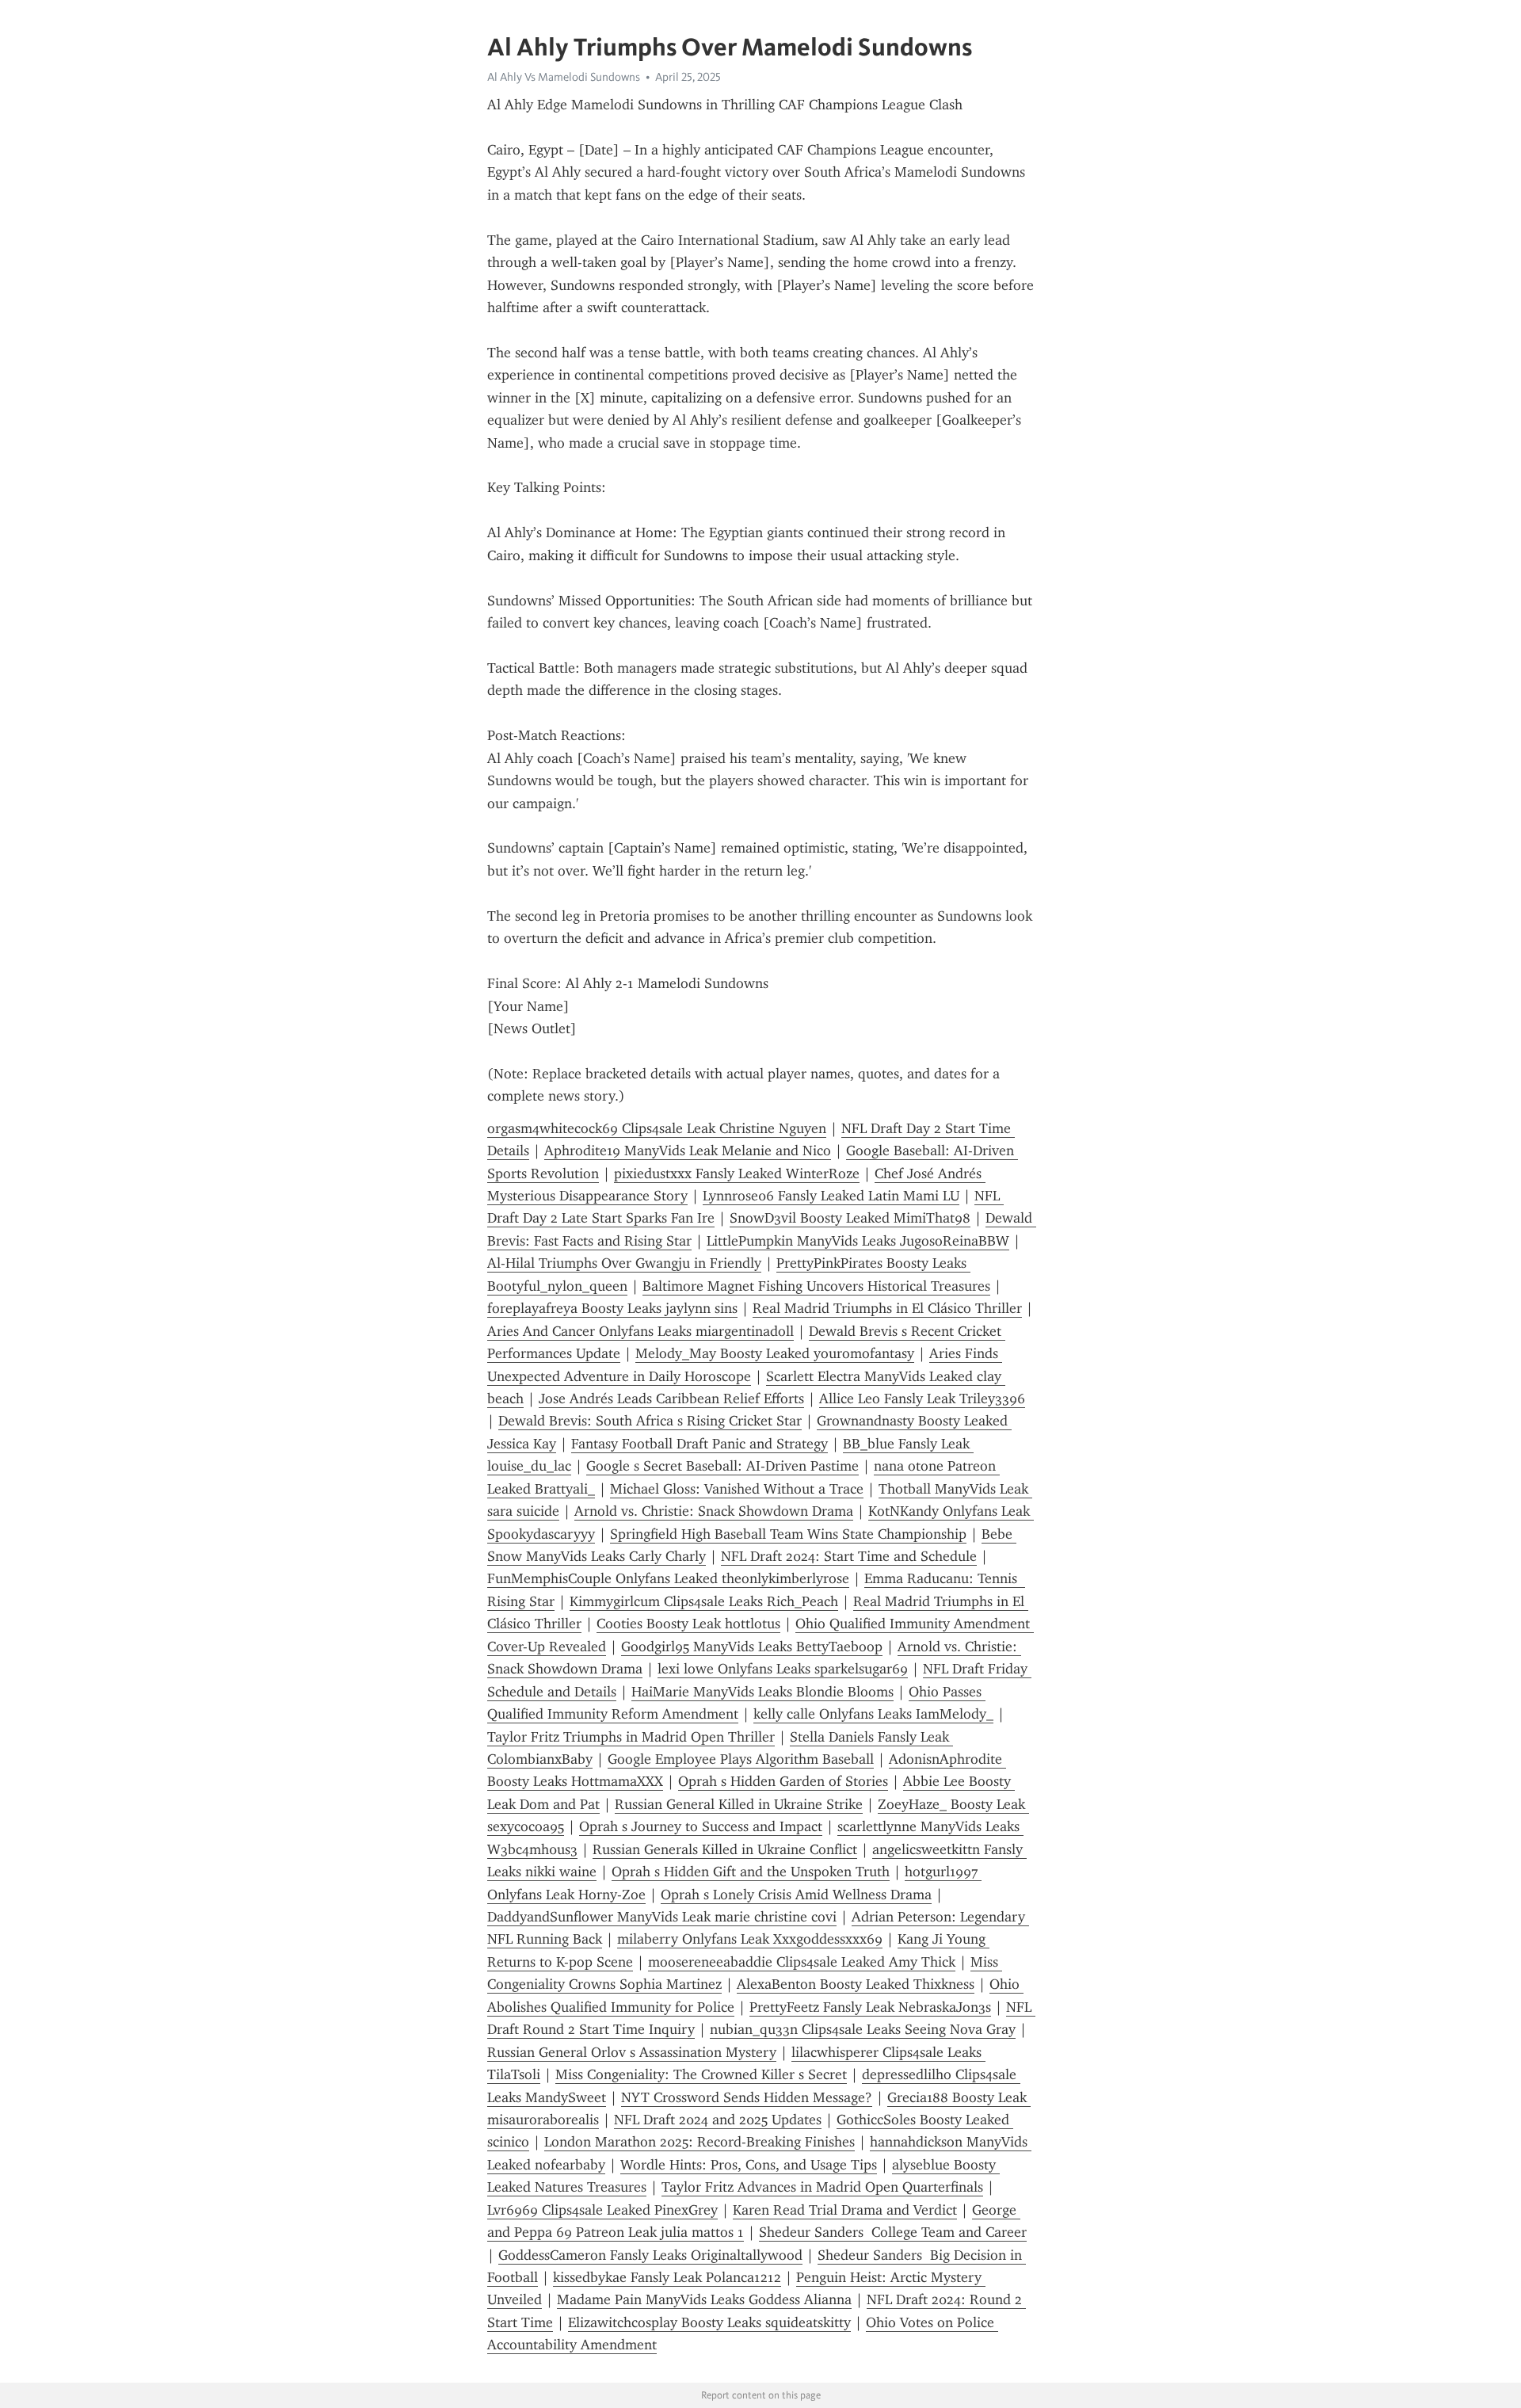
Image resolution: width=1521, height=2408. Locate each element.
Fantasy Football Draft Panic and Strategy (700, 1444)
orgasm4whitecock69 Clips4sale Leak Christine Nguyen (657, 1128)
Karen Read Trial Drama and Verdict (845, 2210)
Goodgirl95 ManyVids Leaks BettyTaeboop (752, 1647)
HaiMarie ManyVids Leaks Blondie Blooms (762, 1692)
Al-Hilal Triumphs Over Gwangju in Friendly (624, 1263)
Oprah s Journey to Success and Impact (701, 1826)
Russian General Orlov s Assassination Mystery (632, 2052)
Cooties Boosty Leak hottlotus (688, 1624)
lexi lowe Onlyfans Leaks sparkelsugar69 (783, 1669)
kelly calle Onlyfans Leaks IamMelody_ (873, 1714)
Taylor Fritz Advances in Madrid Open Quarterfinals (822, 2187)
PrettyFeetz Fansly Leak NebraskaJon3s (870, 2007)
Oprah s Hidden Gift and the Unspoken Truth (751, 1872)
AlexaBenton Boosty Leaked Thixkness (856, 1984)
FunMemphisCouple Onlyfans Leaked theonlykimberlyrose (668, 1578)
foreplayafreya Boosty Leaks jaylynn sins (612, 1308)
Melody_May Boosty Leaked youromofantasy (775, 1353)
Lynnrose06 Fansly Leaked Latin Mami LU (831, 1196)
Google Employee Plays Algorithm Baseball (741, 1759)
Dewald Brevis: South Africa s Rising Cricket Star (650, 1421)
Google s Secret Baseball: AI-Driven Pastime (722, 1466)
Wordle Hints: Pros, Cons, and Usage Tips (749, 2165)
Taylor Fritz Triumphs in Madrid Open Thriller (631, 1737)
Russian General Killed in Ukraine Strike (739, 1804)
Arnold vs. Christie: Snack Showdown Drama (714, 1511)
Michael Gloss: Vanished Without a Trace (737, 1489)
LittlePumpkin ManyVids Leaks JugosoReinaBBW (858, 1241)
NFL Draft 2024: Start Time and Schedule (849, 1556)
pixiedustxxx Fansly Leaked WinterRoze (737, 1173)
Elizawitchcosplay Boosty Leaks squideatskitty (709, 2322)
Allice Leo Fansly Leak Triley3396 (922, 1399)
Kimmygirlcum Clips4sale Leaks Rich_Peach (704, 1601)
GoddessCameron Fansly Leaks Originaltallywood (650, 2255)
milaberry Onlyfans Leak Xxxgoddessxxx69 (750, 1939)
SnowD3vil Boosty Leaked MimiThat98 (850, 1218)
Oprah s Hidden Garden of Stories (783, 1781)
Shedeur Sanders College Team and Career (893, 2232)
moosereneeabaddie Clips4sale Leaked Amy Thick (802, 1962)
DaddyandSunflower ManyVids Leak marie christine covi (662, 1917)
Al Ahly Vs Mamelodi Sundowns (564, 77)
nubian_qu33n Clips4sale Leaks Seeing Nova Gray (863, 2029)
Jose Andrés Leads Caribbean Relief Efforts (671, 1399)
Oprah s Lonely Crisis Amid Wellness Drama (796, 1895)
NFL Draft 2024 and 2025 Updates (718, 2120)
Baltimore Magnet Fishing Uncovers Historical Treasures (816, 1286)
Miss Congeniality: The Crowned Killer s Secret (701, 2074)
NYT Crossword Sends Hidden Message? (747, 2097)
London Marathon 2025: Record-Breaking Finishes (700, 2142)
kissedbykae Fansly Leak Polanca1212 (667, 2277)
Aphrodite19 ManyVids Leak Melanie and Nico (688, 1151)
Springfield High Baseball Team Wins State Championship (788, 1534)
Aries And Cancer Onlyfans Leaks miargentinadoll (640, 1331)
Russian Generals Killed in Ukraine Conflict (725, 1849)
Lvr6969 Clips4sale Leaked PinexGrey (602, 2210)
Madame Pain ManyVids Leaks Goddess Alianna (704, 2299)
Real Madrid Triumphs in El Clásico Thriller (887, 1308)
